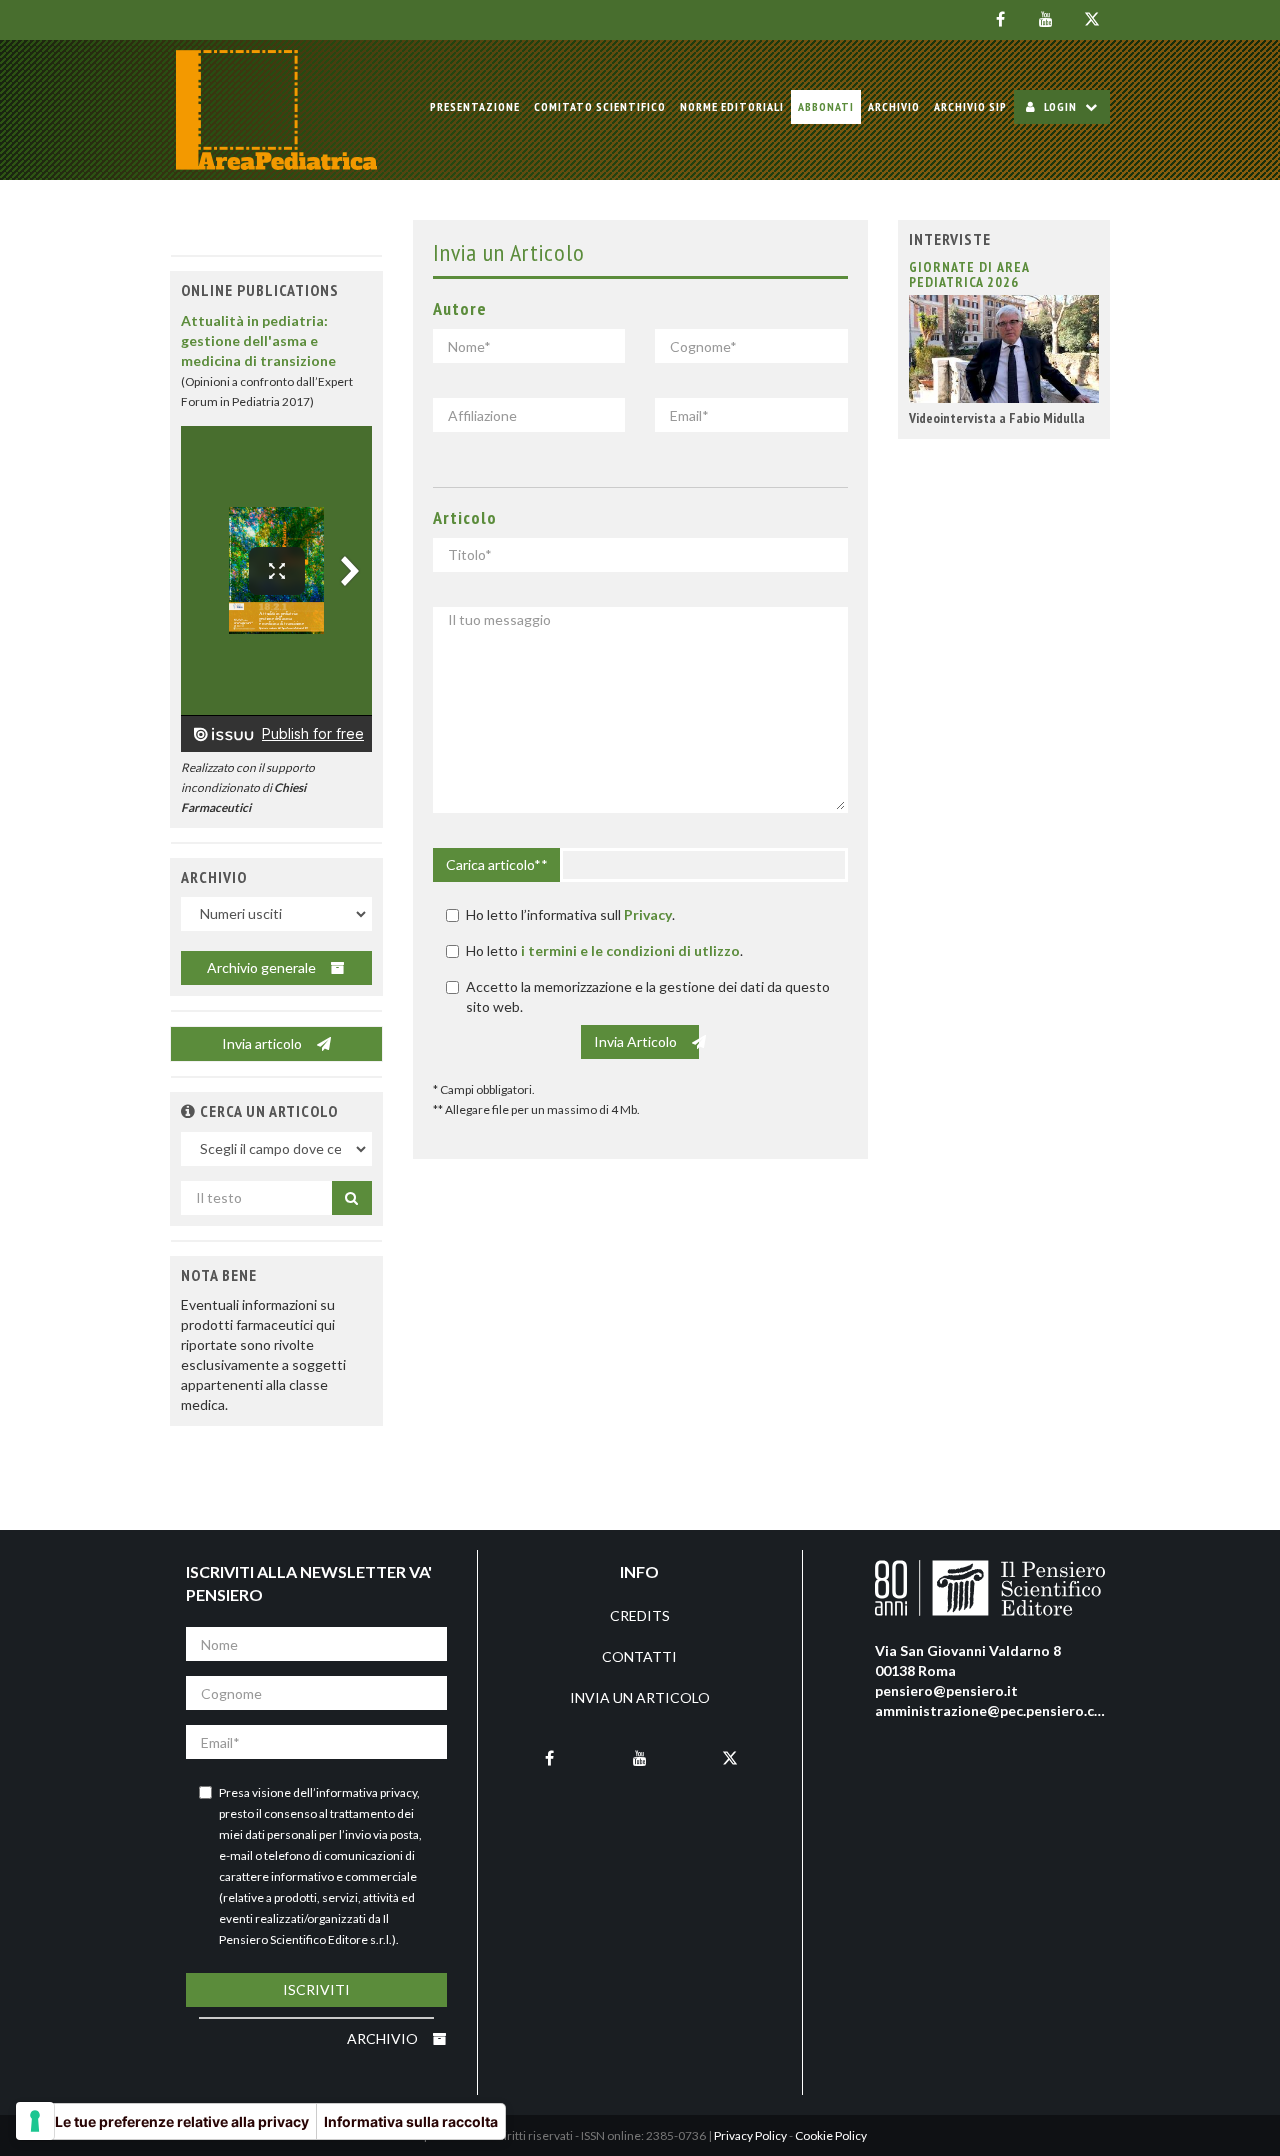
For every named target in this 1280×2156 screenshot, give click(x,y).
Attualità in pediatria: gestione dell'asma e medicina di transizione (258, 340)
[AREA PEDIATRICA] (276, 110)
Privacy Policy (750, 2135)
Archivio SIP (970, 106)
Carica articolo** (497, 864)
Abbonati (826, 106)
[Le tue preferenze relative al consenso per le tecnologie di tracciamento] (35, 2121)
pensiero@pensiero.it (946, 1690)
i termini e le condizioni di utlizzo (630, 950)
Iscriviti (316, 1989)
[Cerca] (352, 1198)
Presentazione (475, 106)
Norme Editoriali (732, 106)
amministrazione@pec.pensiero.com (995, 1710)
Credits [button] (640, 1615)
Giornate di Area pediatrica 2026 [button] (969, 274)
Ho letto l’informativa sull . (570, 914)
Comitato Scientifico (600, 106)
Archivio (894, 106)
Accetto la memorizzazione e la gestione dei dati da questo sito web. (648, 996)
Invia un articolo (640, 1697)
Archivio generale (263, 967)
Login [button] (1060, 106)
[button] (188, 1111)
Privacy (648, 914)
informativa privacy (366, 1792)
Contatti (639, 1656)
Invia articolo (263, 1043)
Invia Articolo (637, 1041)
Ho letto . (604, 950)
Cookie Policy (831, 2135)
